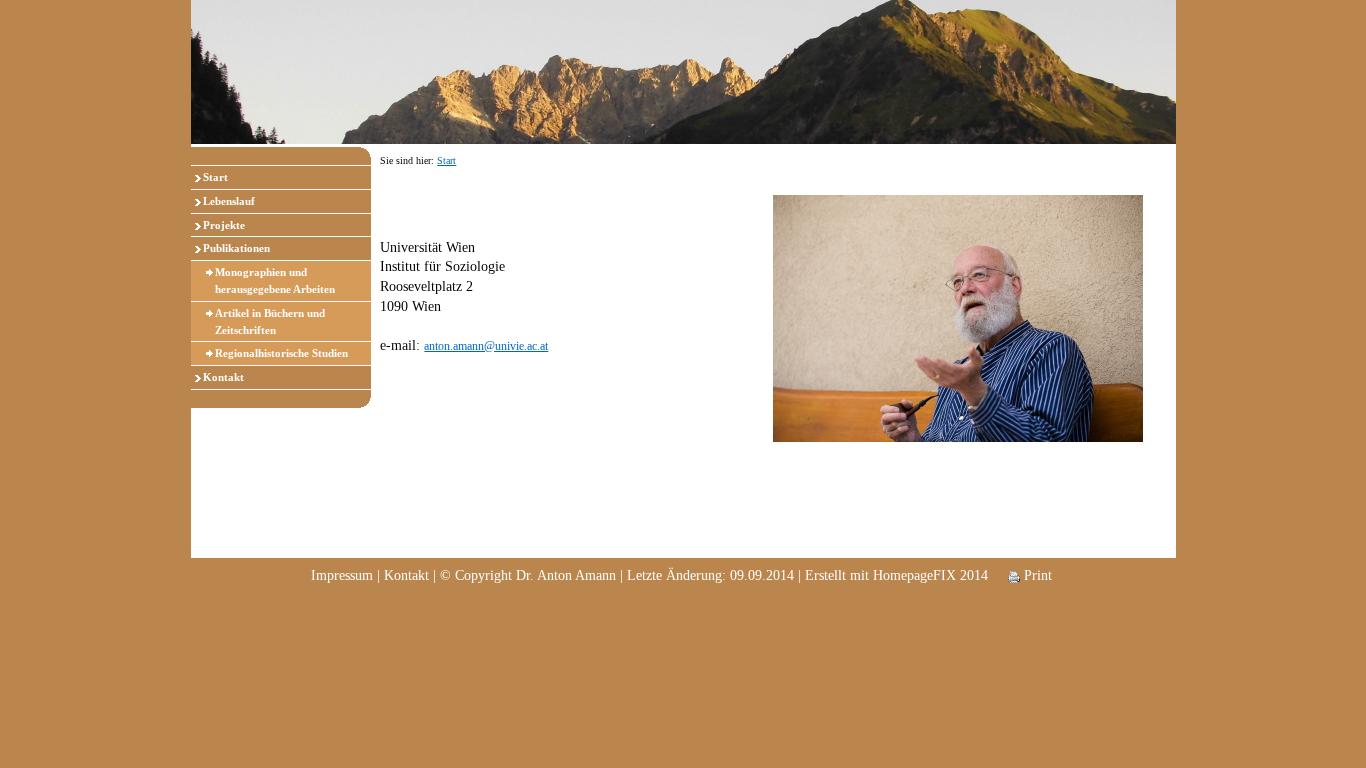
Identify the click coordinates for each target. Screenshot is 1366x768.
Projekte (224, 225)
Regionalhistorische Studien (281, 353)
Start (215, 177)
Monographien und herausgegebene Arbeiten (275, 280)
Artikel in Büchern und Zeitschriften (270, 321)
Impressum (342, 575)
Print (1036, 575)
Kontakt (223, 377)
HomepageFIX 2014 (930, 575)
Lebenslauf (229, 201)
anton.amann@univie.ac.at (486, 346)
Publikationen (236, 248)
